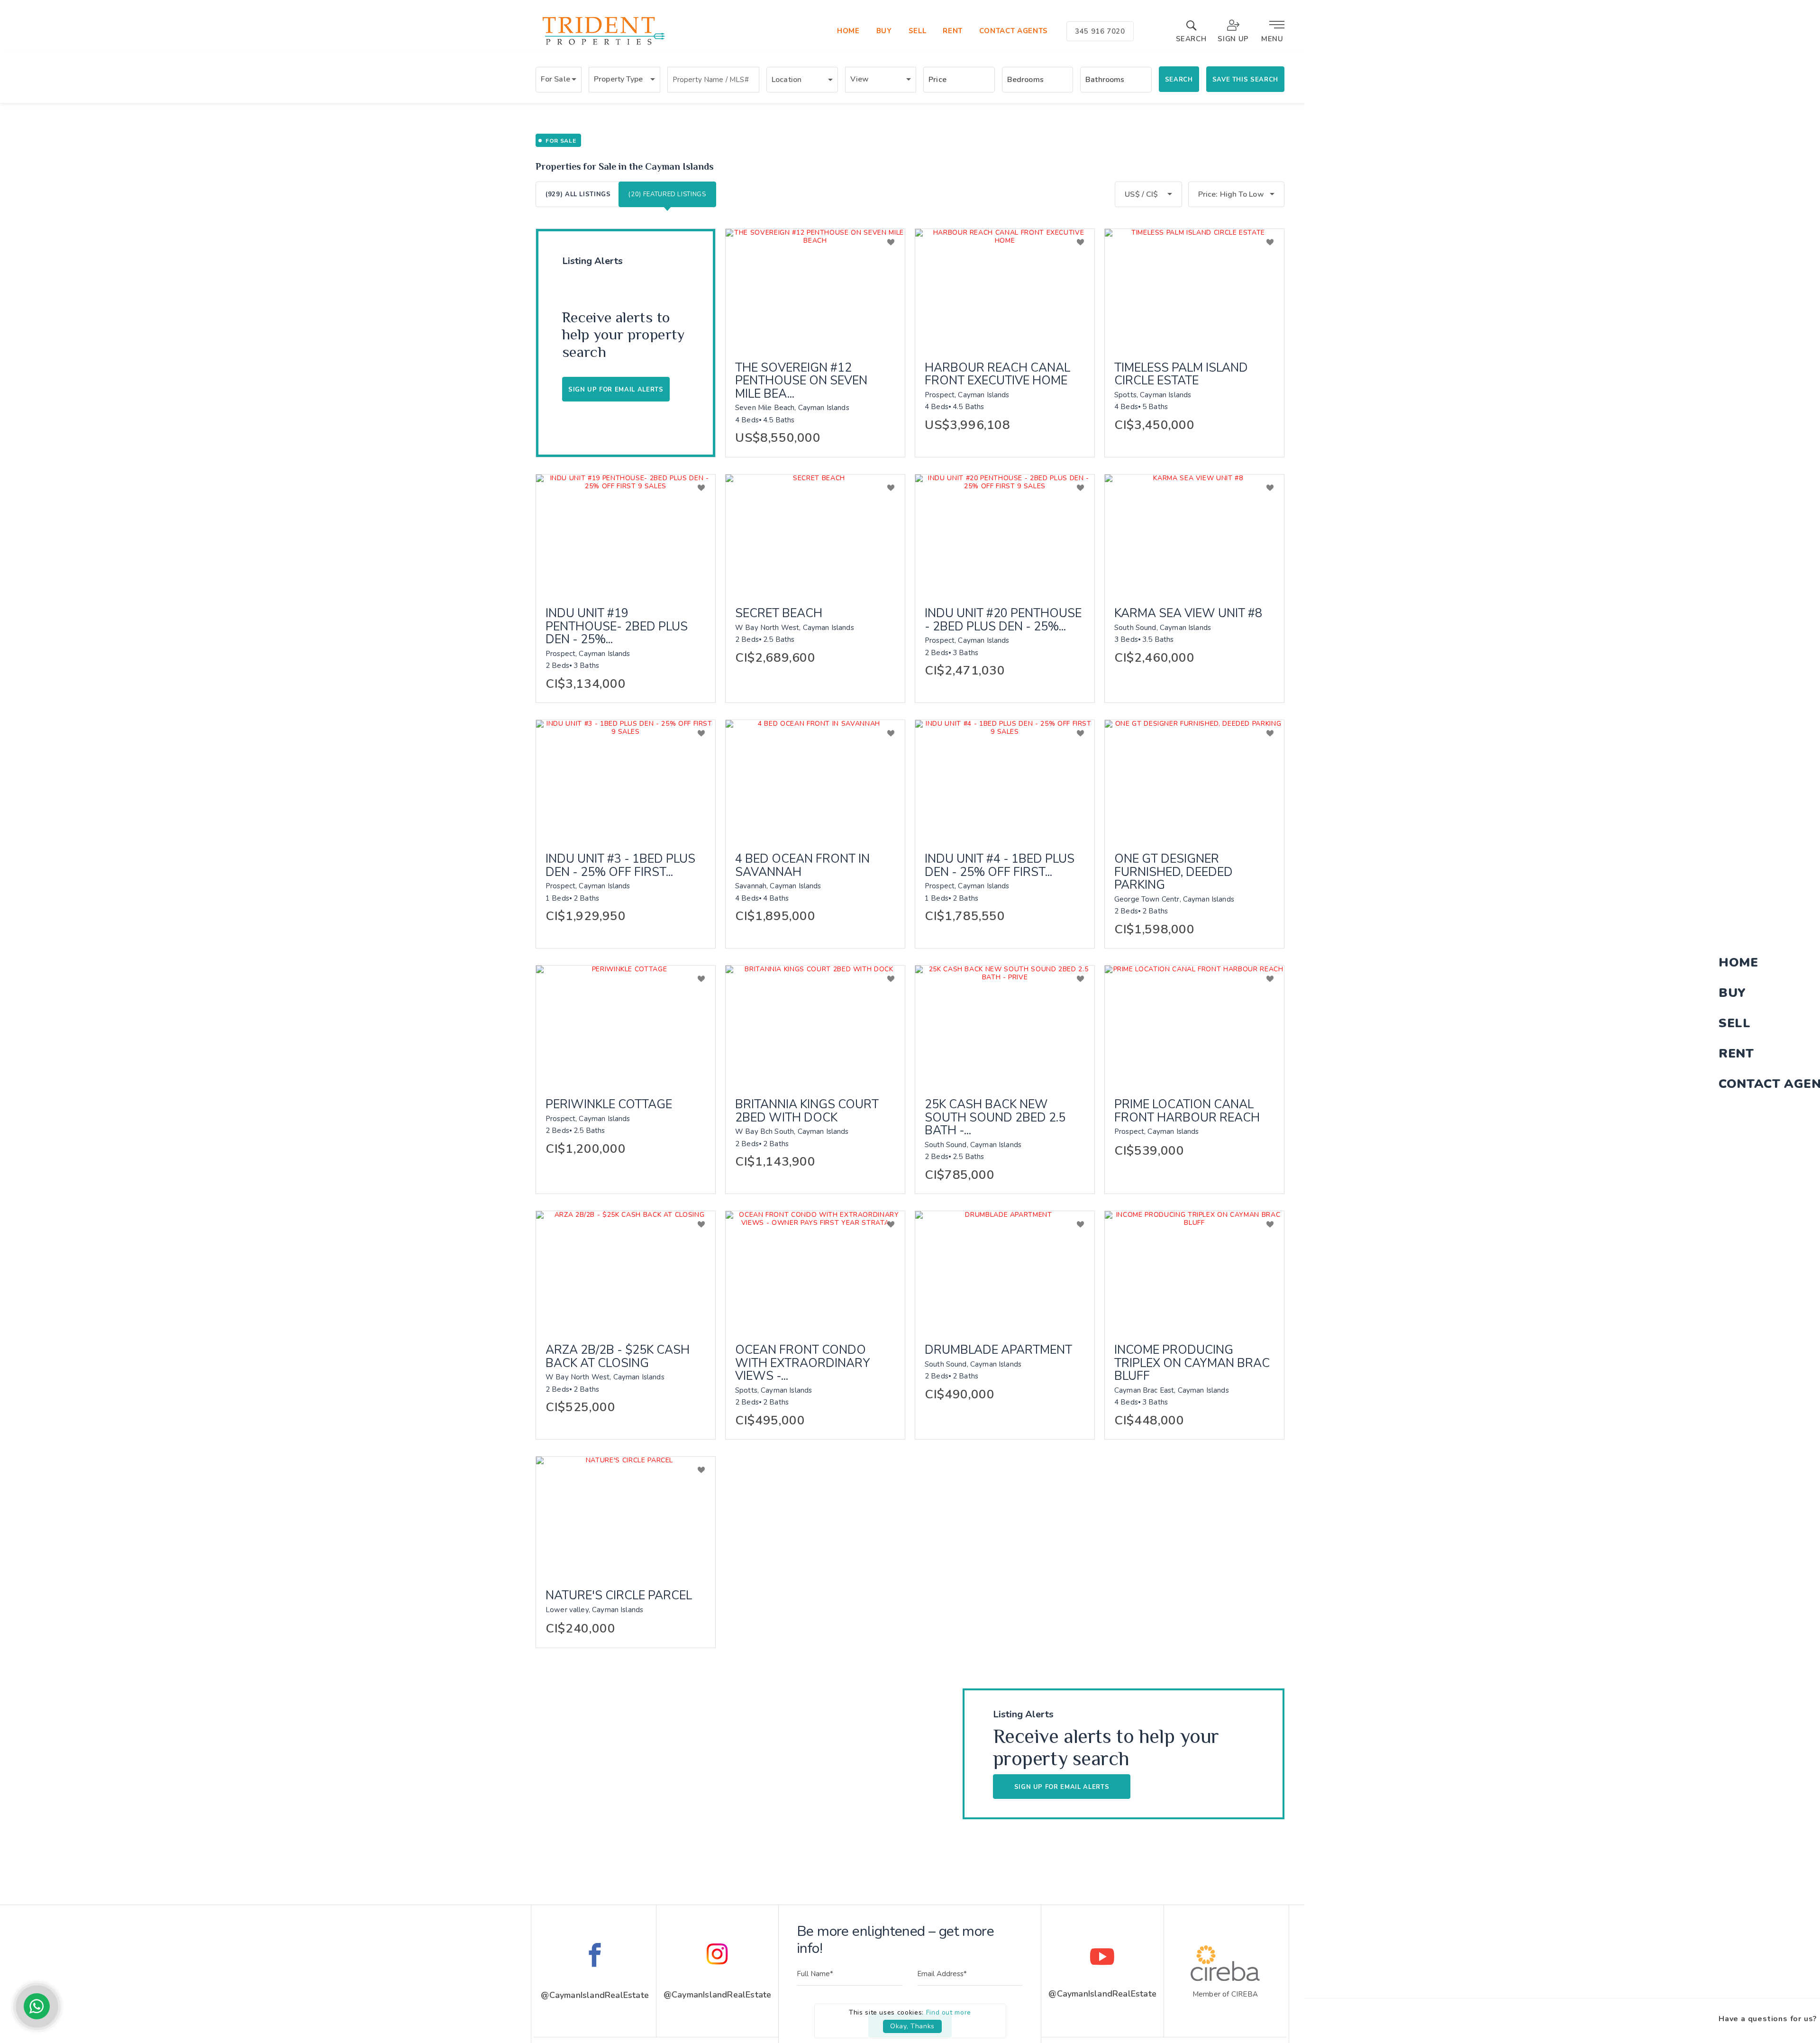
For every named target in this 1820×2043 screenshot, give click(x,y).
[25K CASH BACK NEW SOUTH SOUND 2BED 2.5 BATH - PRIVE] (1005, 1025)
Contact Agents (1014, 31)
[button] (559, 80)
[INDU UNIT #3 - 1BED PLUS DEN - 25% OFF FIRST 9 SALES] (626, 780)
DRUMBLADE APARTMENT (998, 1350)
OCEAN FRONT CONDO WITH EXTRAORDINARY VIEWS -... (803, 1364)
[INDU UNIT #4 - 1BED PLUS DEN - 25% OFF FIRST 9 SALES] (1005, 780)
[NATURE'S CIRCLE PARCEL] (626, 1516)
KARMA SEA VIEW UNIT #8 (1188, 614)
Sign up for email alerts (1062, 1787)
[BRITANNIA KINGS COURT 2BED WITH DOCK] (815, 1025)
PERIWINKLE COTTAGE (609, 1105)
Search (1179, 80)
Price (937, 80)
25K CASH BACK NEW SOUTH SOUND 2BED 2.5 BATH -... (995, 1118)
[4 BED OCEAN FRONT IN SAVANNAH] (815, 780)
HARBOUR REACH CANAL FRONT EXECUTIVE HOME (997, 375)
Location (787, 80)
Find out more (949, 2012)
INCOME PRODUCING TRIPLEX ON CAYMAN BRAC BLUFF (1192, 1364)
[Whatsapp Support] (37, 2006)
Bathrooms (1105, 80)
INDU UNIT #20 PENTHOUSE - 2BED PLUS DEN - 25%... (1003, 620)
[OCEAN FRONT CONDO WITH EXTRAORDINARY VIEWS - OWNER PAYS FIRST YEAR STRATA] (815, 1271)
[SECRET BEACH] (815, 534)
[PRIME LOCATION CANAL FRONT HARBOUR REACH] (1194, 1025)
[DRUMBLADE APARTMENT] (1005, 1271)
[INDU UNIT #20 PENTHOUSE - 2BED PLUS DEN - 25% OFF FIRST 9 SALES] (1005, 534)
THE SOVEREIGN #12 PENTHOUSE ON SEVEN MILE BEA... (801, 381)
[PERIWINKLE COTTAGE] (626, 1025)
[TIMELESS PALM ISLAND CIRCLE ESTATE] (1194, 289)
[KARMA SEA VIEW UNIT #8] (1194, 534)
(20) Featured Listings (667, 194)
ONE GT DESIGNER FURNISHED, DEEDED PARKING (1174, 872)
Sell (918, 31)
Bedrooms (1025, 80)
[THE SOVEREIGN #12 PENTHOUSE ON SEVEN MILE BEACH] (815, 289)
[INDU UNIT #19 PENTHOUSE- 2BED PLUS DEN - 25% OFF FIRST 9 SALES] (626, 534)
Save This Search (1245, 80)
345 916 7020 (1100, 31)
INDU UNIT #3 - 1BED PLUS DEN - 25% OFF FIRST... (620, 866)
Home (848, 31)
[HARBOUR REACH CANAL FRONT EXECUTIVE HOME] (1005, 289)
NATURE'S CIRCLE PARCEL (619, 1596)
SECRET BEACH (779, 614)
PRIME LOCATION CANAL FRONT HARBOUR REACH (1187, 1111)
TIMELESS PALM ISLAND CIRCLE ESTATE (1181, 375)
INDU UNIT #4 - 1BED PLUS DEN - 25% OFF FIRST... (1000, 866)
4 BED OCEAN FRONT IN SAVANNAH (802, 866)
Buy (884, 31)
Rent (953, 31)
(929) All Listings (578, 194)
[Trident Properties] (603, 45)
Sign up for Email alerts (616, 390)
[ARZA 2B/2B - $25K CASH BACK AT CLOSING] (626, 1271)
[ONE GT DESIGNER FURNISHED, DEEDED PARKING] (1194, 780)
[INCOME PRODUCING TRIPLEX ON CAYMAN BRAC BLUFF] (1194, 1271)
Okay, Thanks (912, 2026)
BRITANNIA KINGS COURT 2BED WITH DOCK (807, 1111)
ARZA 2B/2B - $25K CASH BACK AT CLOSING (618, 1357)
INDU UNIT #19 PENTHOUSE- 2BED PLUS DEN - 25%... (617, 627)
